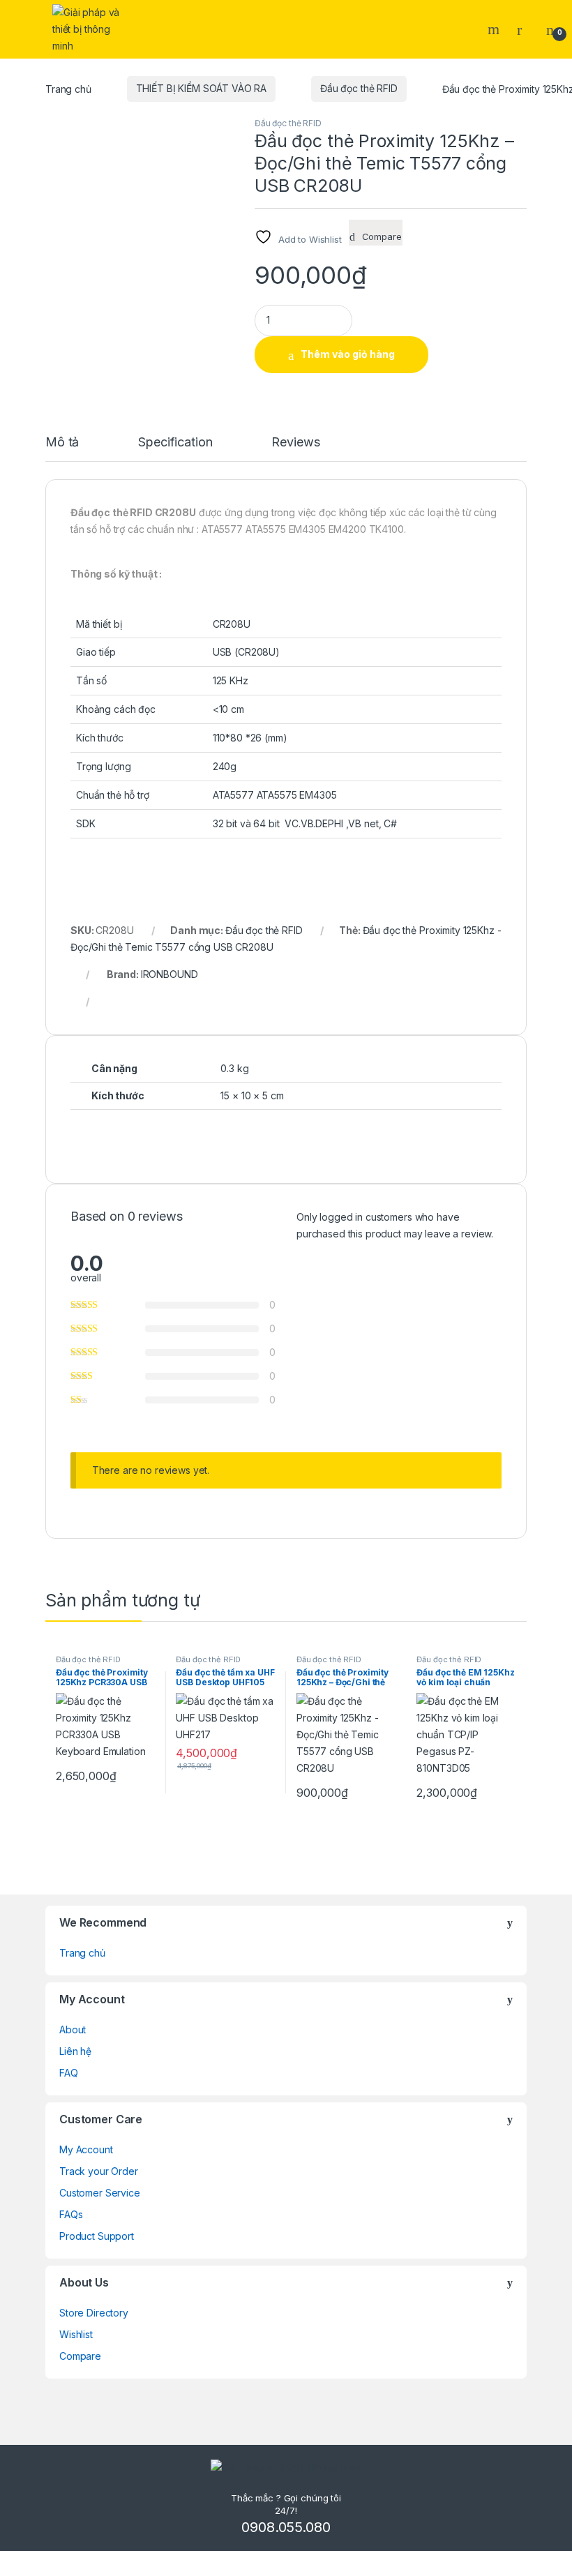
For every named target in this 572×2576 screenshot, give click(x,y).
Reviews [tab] (295, 443)
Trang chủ (68, 88)
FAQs (71, 2214)
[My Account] (525, 29)
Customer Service (100, 2193)
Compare (80, 2356)
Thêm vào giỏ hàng (348, 354)
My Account (86, 2149)
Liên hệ (75, 2051)
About (73, 2029)
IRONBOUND (170, 974)
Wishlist (76, 2334)
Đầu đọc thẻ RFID (359, 88)
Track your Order (99, 2171)
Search (495, 29)
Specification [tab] (175, 443)
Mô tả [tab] (62, 443)
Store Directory (94, 2313)
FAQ (69, 2073)
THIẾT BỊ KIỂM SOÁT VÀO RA (202, 88)
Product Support (97, 2236)
